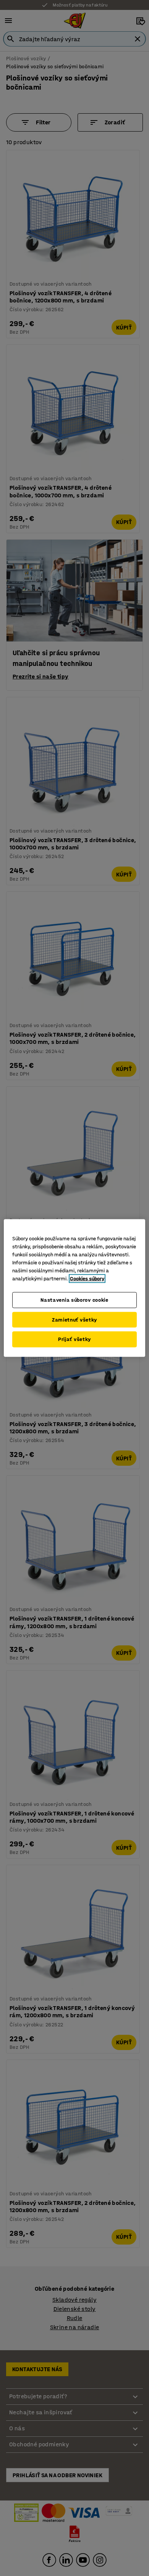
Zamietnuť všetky (74, 1319)
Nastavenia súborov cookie (74, 1300)
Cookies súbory (87, 1279)
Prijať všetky (74, 1339)
